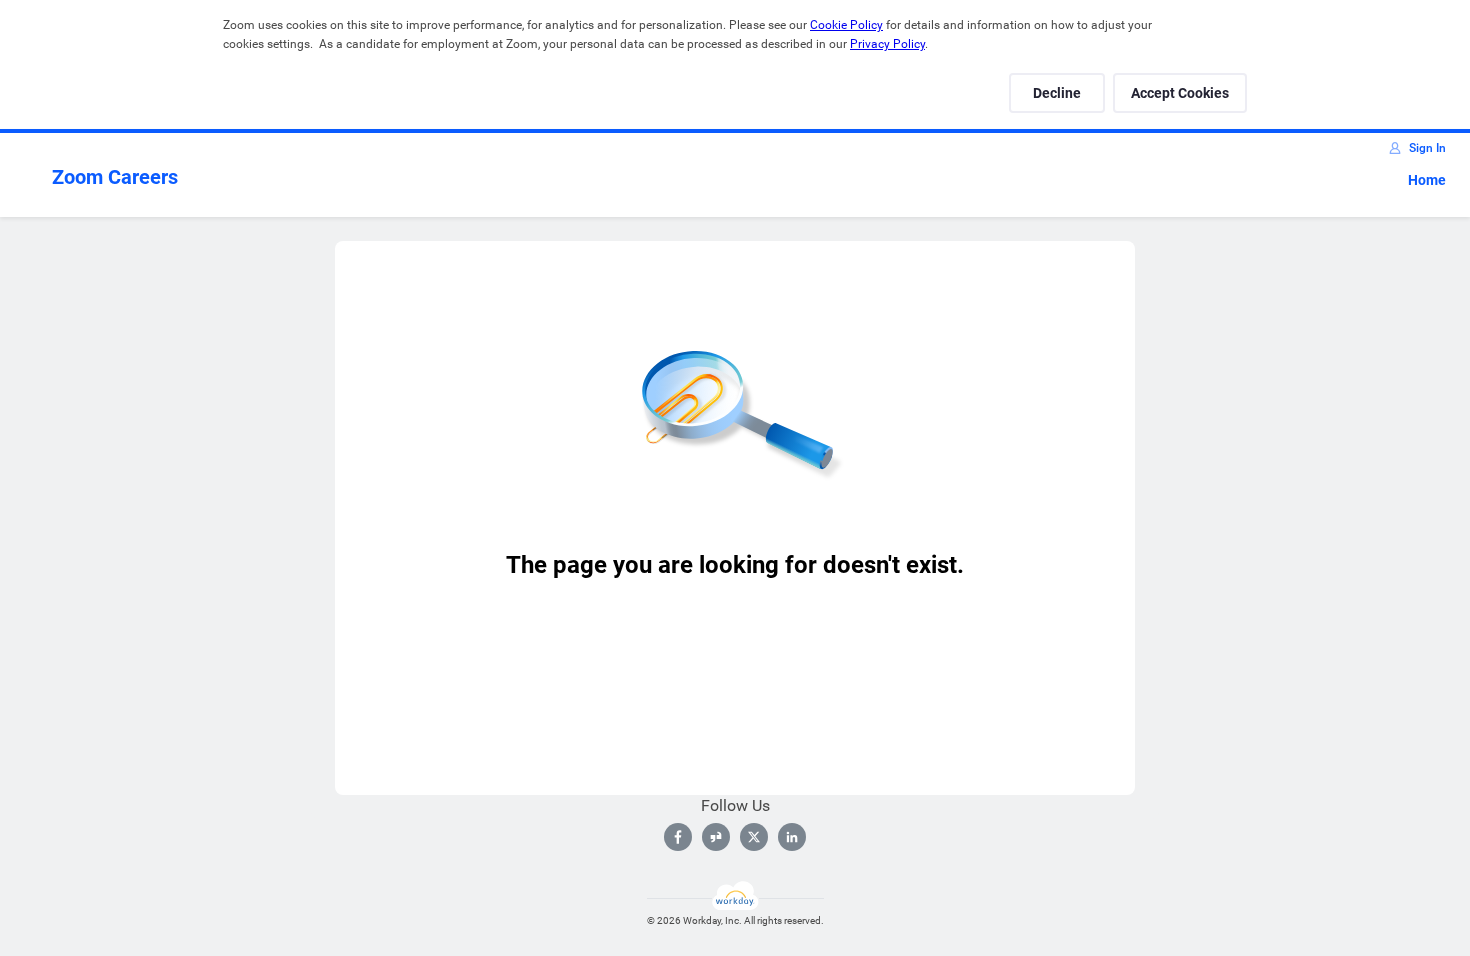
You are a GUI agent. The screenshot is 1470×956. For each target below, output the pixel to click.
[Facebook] (678, 837)
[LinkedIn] (792, 837)
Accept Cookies (1180, 93)
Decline (1057, 93)
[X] (754, 837)
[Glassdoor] (716, 837)
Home (1427, 180)
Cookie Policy (846, 25)
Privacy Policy (887, 44)
